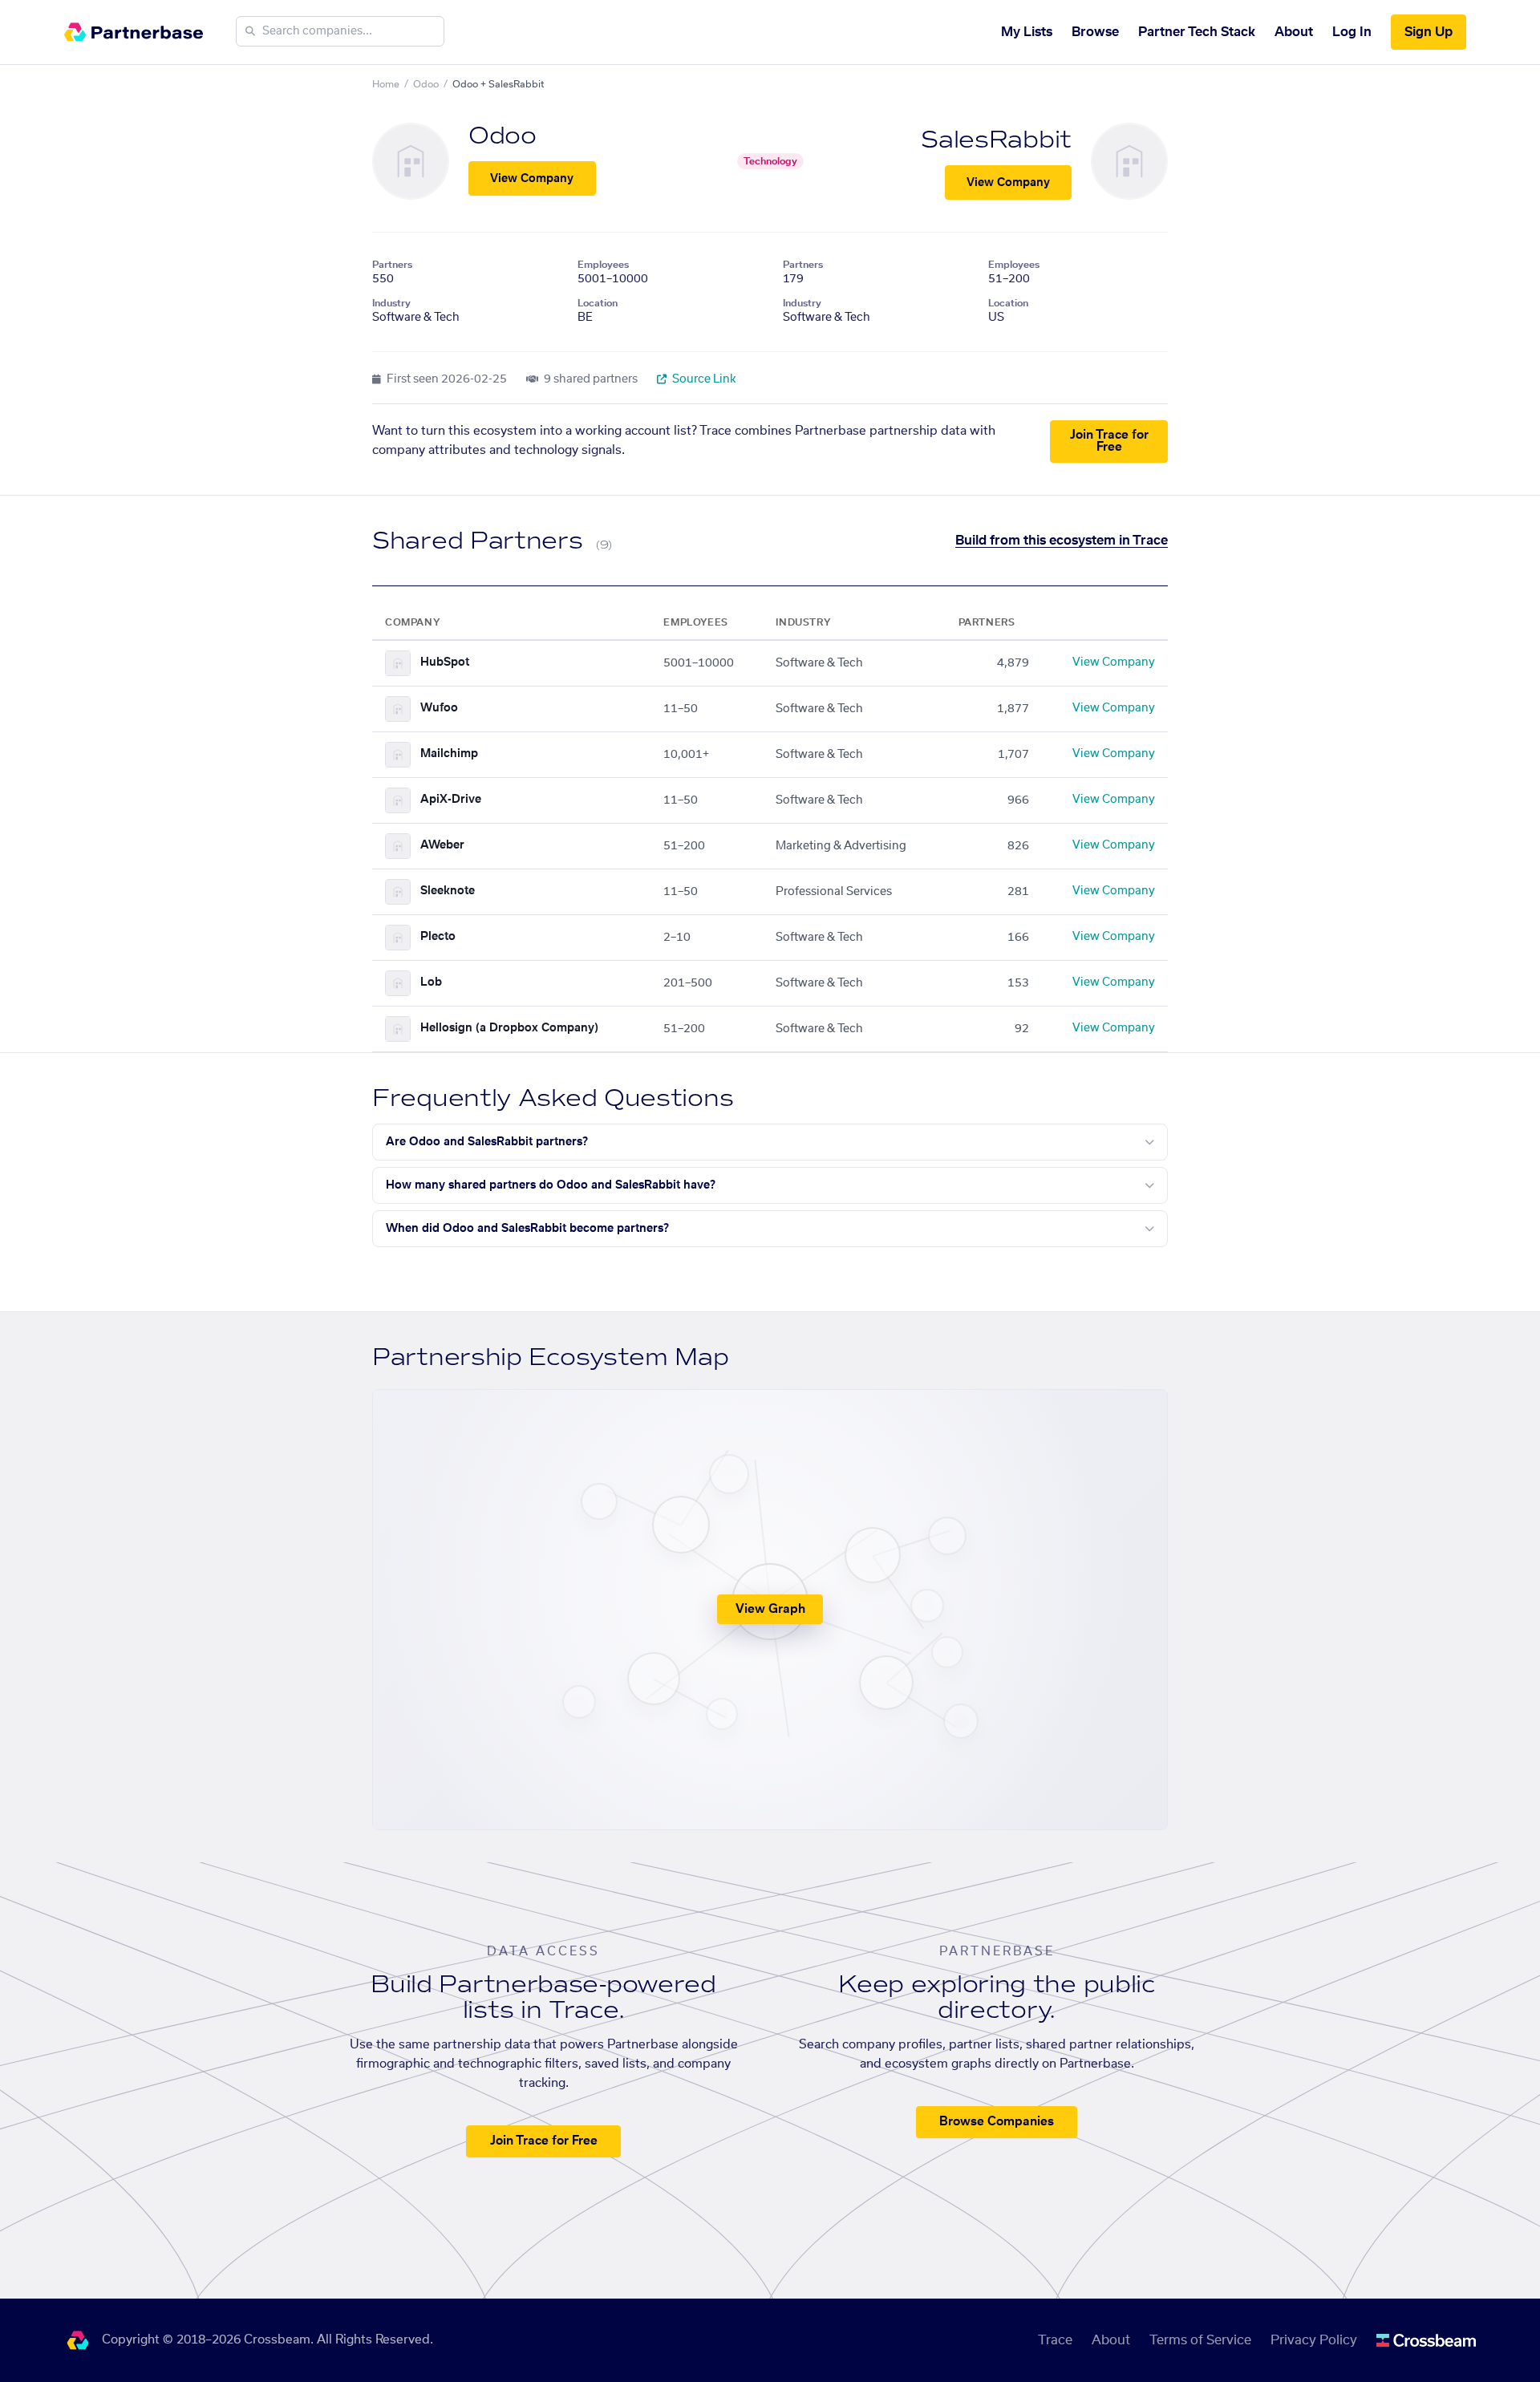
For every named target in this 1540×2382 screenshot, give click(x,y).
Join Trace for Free (1109, 441)
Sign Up (1429, 32)
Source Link (703, 379)
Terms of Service (1200, 2340)
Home (386, 84)
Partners (392, 265)
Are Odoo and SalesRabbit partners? (487, 1142)
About (1294, 32)
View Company (532, 179)
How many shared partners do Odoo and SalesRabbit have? (551, 1185)
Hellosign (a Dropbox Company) (509, 1028)
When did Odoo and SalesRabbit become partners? (527, 1229)
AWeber (442, 845)
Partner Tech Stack (1197, 32)
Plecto (438, 937)
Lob (431, 982)
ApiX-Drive (451, 800)
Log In (1352, 32)
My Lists (1027, 32)
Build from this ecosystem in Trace (1062, 541)
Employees (603, 265)
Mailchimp (449, 754)
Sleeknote (448, 891)
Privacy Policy (1314, 2340)
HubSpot (445, 662)
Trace (1055, 2340)
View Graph (770, 1609)
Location (598, 303)
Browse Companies (997, 2122)
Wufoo (439, 708)
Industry (391, 303)
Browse (1095, 32)
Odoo (426, 84)
